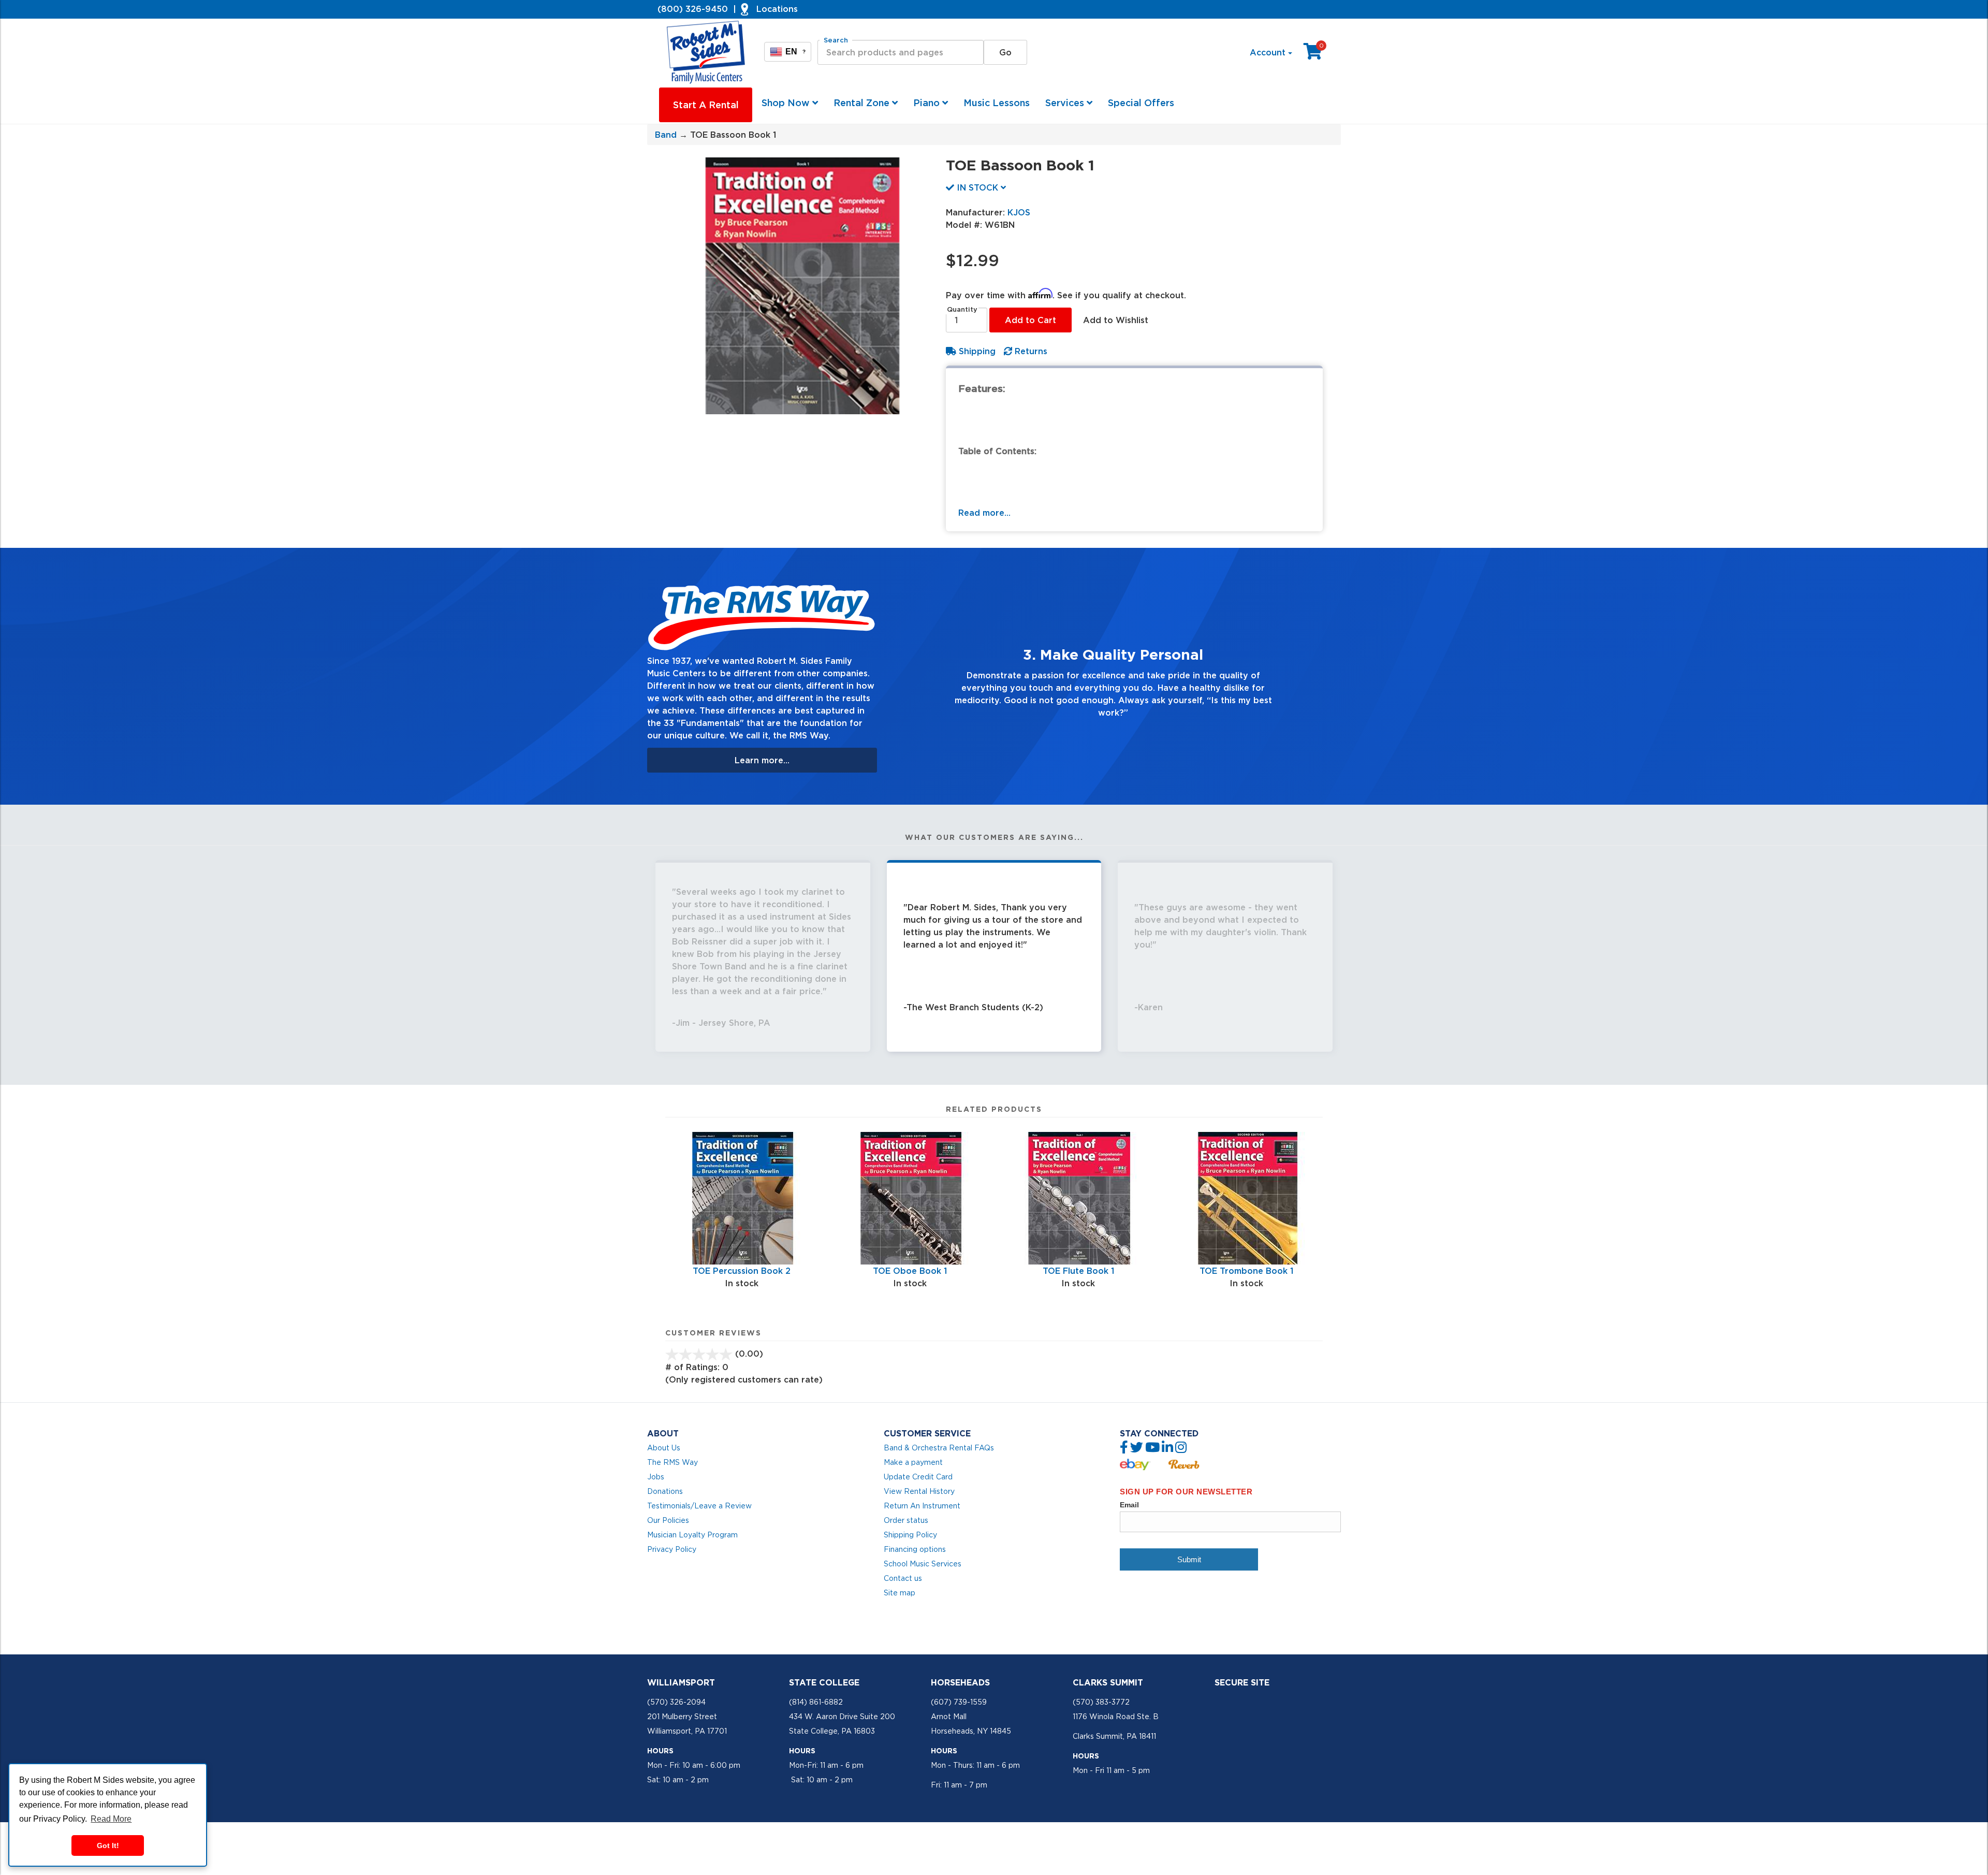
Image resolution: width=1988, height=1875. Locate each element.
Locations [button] (777, 9)
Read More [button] (111, 1819)
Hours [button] (660, 1751)
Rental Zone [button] (863, 103)
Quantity (962, 309)
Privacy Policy (672, 1549)
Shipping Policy (910, 1535)
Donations (665, 1491)
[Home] (707, 52)
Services (1066, 103)
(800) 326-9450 (693, 9)
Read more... (984, 513)
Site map (900, 1593)
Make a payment (913, 1462)
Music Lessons (997, 103)
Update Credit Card (918, 1477)
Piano (928, 103)
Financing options (915, 1549)
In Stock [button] (977, 187)
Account (1269, 52)
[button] (919, 676)
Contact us (903, 1578)
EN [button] (795, 52)
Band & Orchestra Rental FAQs (939, 1448)
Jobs (656, 1477)
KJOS (1019, 212)
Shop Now (787, 103)
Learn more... (762, 760)
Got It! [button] (108, 1845)
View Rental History (919, 1491)
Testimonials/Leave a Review (699, 1506)
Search (836, 40)
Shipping (976, 351)
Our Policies (668, 1520)
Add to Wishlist (1116, 320)
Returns (1030, 351)
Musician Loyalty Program (692, 1535)
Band (666, 135)
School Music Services (923, 1564)
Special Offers (1141, 103)
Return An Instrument (922, 1506)
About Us (664, 1448)
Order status (906, 1520)
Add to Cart (1030, 320)
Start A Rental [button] (706, 105)
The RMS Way (673, 1462)
